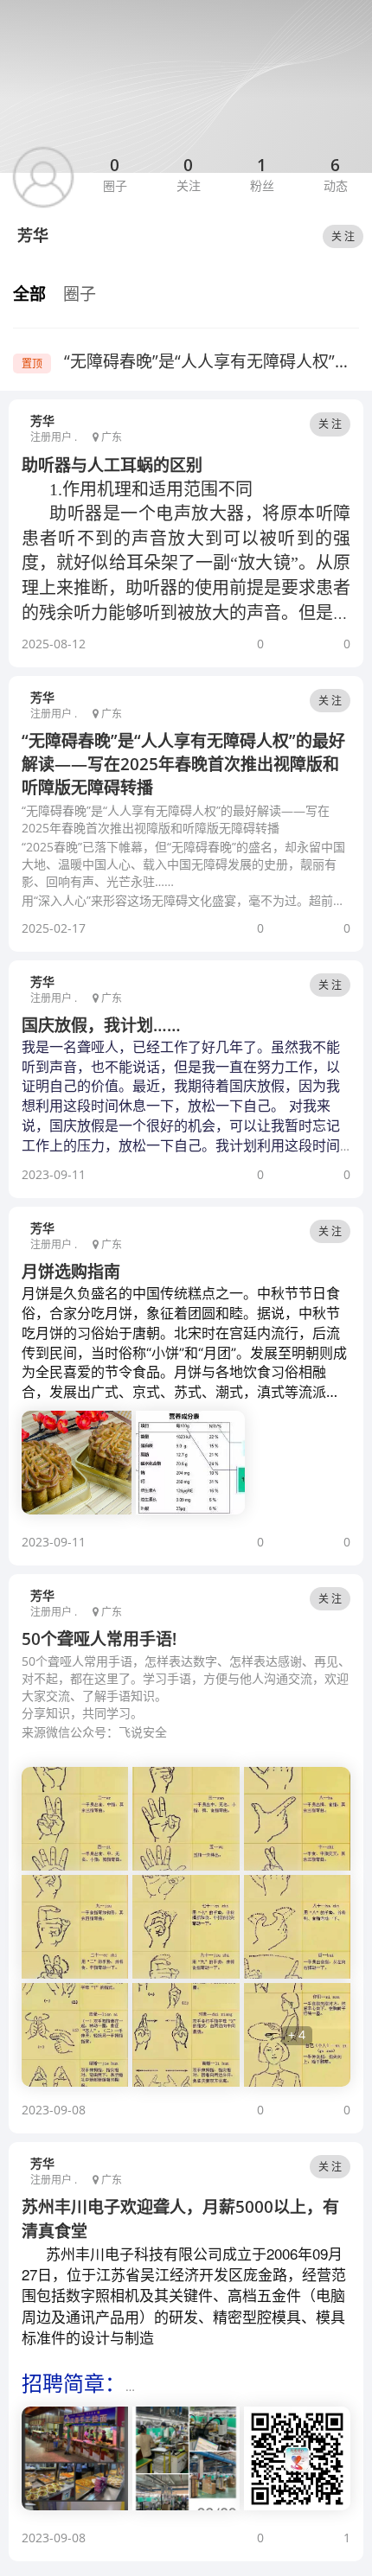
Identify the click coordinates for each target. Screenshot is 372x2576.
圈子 (80, 294)
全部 (29, 294)
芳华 (42, 421)
